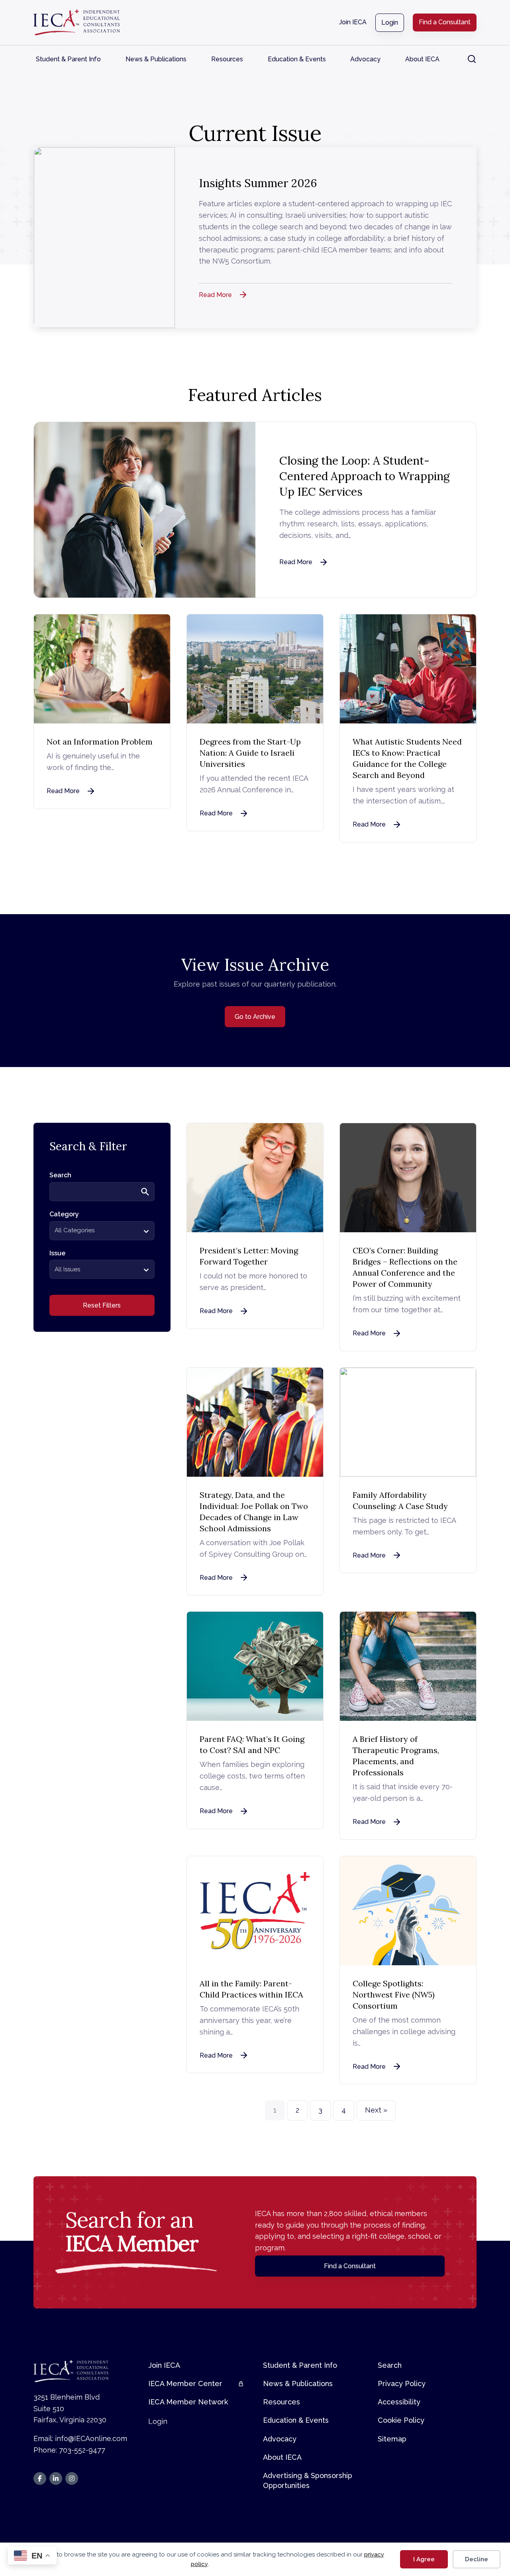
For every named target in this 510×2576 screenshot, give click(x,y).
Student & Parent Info (68, 59)
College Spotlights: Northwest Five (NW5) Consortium (394, 1995)
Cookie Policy (401, 2420)
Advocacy (365, 59)
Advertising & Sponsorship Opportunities (308, 2480)
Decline (477, 2559)
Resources (227, 59)
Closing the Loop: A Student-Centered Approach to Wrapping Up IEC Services (365, 476)
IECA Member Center (185, 2383)
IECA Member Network (188, 2402)
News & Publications (156, 59)
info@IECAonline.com (91, 2438)
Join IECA (353, 22)
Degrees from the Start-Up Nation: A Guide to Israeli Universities (250, 753)
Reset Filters (102, 1305)
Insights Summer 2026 (258, 183)
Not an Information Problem (100, 742)
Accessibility (399, 2402)
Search (390, 2365)
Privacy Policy (402, 2383)
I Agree (424, 2559)
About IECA (422, 59)
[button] (472, 59)
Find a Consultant (445, 22)
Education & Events (297, 59)
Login (390, 22)
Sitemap (392, 2439)
